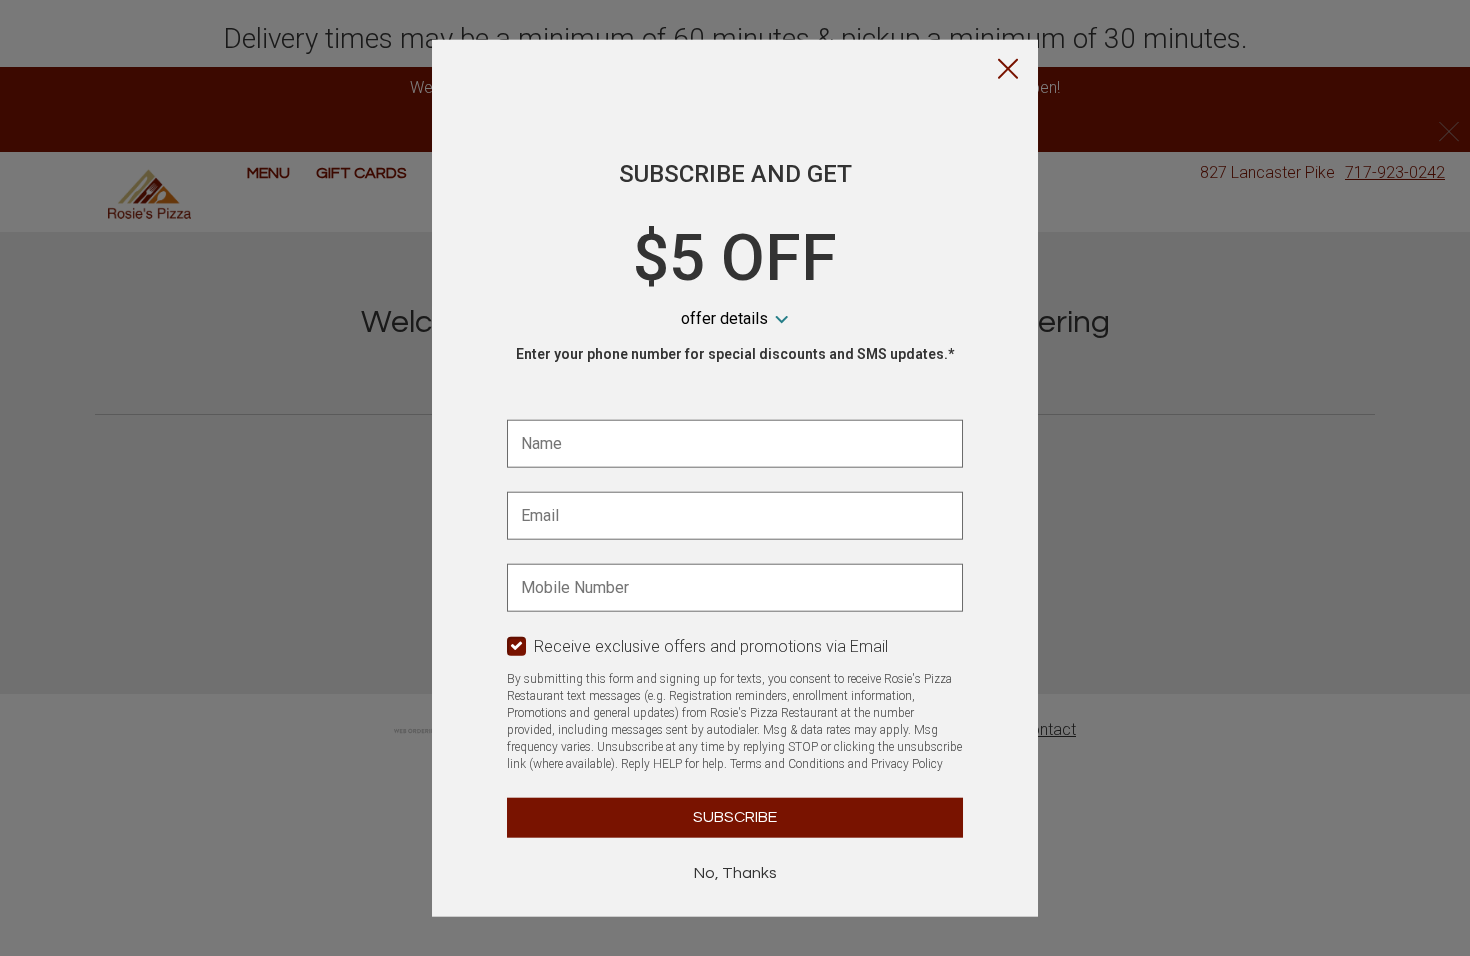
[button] (1008, 71)
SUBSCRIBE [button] (735, 817)
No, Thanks (735, 873)
